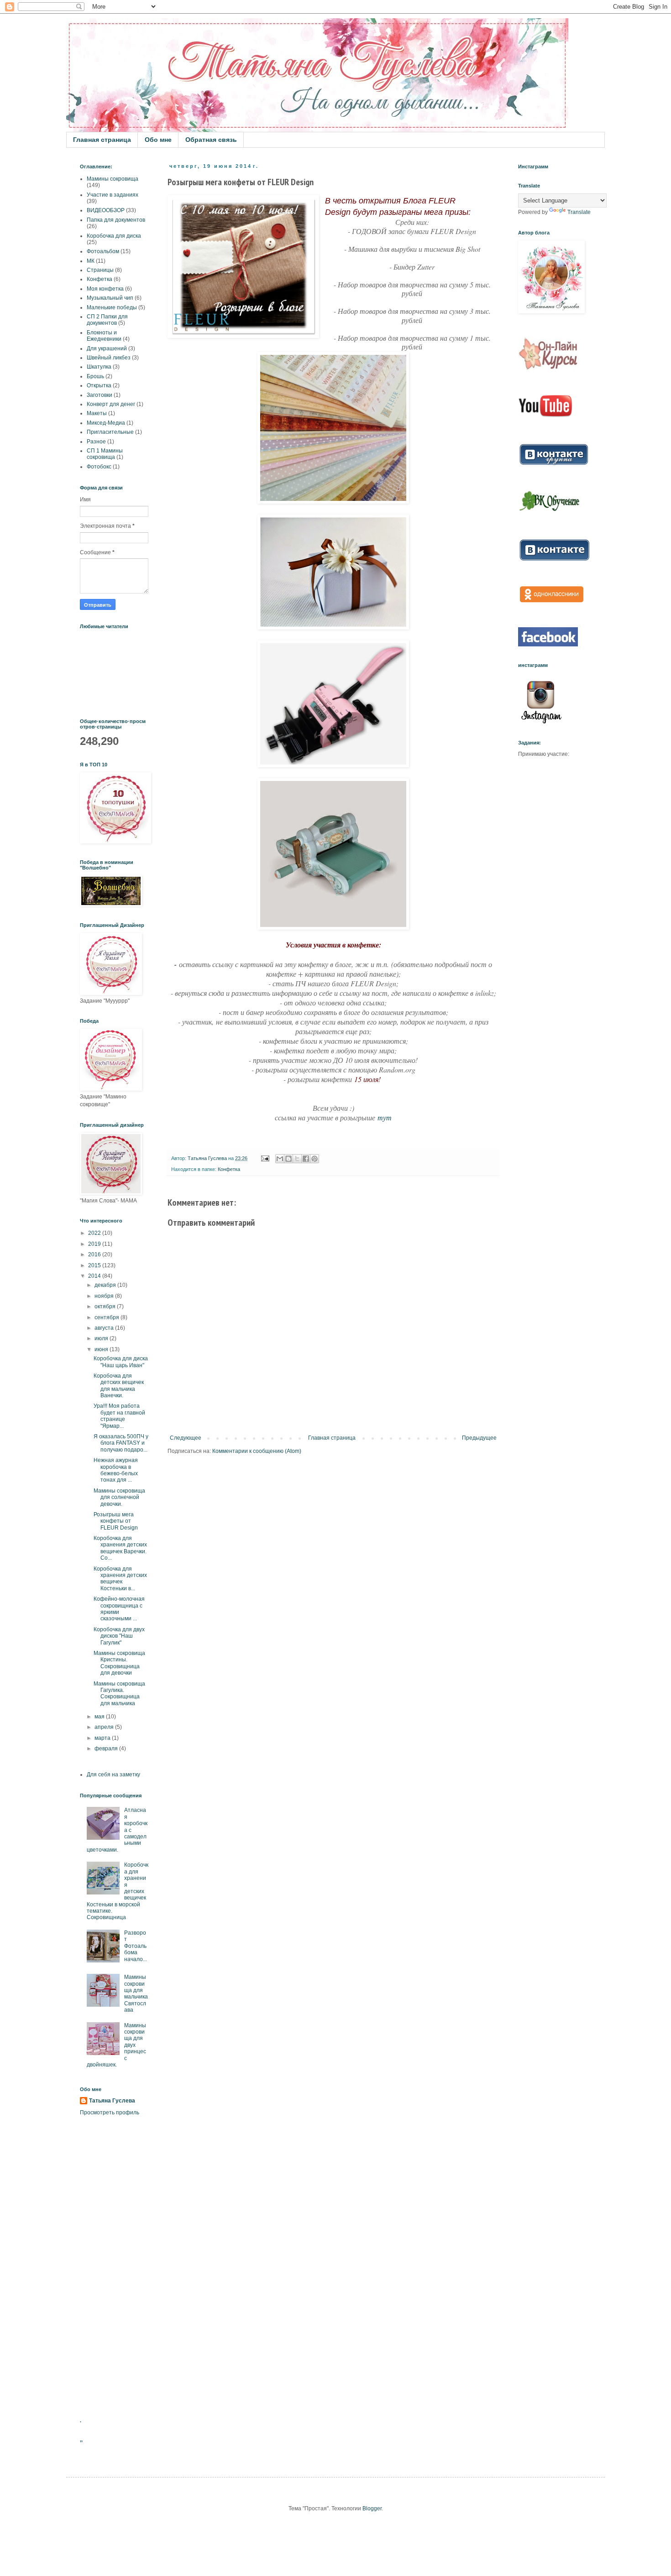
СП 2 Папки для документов (107, 320)
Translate (579, 212)
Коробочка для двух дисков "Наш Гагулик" (119, 1636)
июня (102, 1349)
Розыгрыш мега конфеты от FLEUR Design (116, 1521)
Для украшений (107, 349)
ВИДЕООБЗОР (106, 210)
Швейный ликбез (109, 358)
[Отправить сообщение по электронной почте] (265, 1158)
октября (106, 1306)
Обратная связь (211, 140)
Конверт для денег (111, 404)
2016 (95, 1254)
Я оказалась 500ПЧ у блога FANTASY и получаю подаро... (121, 1443)
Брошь (95, 376)
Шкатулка (99, 367)
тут (385, 1117)
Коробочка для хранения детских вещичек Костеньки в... (120, 1579)
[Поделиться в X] (297, 1159)
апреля (105, 1727)
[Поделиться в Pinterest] (315, 1159)
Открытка (99, 385)
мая (100, 1717)
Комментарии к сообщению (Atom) (257, 1451)
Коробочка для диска (114, 236)
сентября (107, 1317)
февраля (107, 1749)
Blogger (372, 2508)
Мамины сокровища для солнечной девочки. (119, 1497)
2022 (95, 1233)
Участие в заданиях (113, 195)
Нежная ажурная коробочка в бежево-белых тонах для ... (116, 1470)
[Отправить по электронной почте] (280, 1159)
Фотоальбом (103, 251)
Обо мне (158, 140)
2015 (95, 1265)
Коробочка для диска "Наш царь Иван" (121, 1362)
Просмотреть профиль (110, 2113)
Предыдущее (479, 1438)
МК (91, 261)
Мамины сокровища (113, 179)
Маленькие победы (112, 307)
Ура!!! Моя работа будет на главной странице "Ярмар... (119, 1416)
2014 (95, 1276)
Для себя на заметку (113, 1775)
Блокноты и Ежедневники (104, 336)
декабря (106, 1285)
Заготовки (100, 395)
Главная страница (102, 140)
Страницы (100, 270)
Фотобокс (99, 467)
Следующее (186, 1438)
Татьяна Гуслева (112, 2101)
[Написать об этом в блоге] (288, 1159)
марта (103, 1738)
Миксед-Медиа (106, 423)
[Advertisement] (114, 2267)
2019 (95, 1244)
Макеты (97, 413)
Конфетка (229, 1169)
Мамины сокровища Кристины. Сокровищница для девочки (119, 1663)
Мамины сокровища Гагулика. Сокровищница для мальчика (119, 1694)
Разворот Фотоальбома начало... (136, 1946)
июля (102, 1338)
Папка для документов (116, 220)
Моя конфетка (105, 289)
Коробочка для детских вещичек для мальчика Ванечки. (119, 1386)
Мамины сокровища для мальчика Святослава (136, 1993)
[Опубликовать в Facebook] (306, 1159)
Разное (96, 442)
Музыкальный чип (110, 298)
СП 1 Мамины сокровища (105, 454)
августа (105, 1328)
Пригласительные (110, 432)
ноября (105, 1296)
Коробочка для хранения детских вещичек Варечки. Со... (120, 1548)
